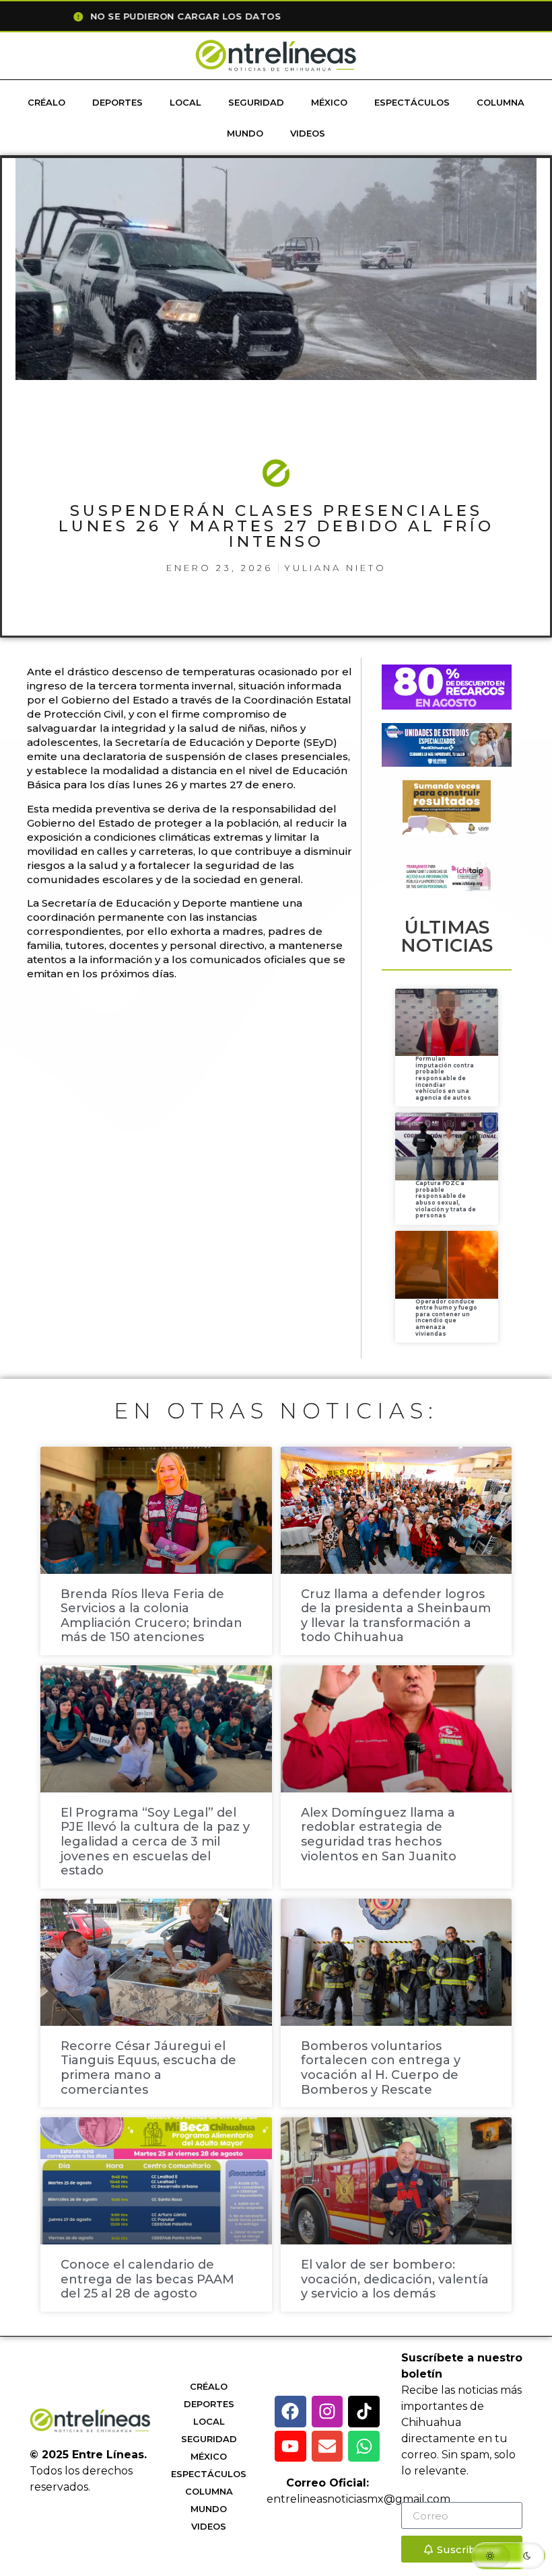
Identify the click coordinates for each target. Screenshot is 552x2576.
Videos (308, 133)
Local (185, 102)
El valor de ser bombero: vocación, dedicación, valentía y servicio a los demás (395, 2279)
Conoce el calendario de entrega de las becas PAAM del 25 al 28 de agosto (147, 2279)
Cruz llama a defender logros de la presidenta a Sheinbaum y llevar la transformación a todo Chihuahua (396, 1616)
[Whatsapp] (364, 2447)
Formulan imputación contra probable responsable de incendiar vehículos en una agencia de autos (445, 1078)
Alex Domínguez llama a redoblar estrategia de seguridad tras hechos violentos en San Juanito (379, 1834)
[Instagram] (327, 2412)
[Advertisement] (272, 1034)
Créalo (46, 102)
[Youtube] (290, 2447)
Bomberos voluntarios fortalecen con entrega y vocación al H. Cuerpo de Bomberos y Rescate (381, 2068)
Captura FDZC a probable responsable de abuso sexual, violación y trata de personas (446, 1199)
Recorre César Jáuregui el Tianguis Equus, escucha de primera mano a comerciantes (148, 2068)
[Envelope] (327, 2447)
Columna (501, 102)
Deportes (117, 102)
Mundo (245, 133)
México (329, 102)
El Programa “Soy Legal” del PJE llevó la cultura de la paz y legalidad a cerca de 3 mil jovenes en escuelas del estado (155, 1842)
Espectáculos (412, 102)
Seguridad (256, 102)
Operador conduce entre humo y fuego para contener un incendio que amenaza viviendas (446, 1318)
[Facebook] (290, 2412)
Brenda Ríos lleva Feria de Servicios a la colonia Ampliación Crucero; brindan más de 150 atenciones (151, 1616)
